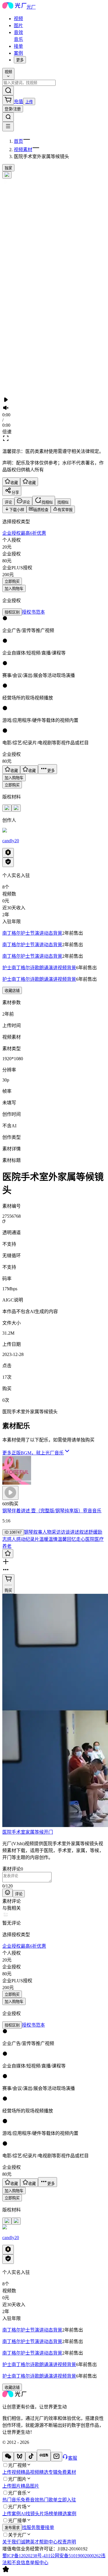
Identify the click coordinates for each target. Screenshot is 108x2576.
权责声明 (67, 2542)
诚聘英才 (30, 2542)
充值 (18, 102)
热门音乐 (12, 2500)
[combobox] (8, 74)
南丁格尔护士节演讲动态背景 (32, 933)
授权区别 (12, 612)
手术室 (18, 1832)
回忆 (71, 1539)
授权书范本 (33, 612)
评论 (19, 1894)
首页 (18, 141)
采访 (56, 1532)
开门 (48, 1832)
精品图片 (30, 2486)
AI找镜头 (30, 2514)
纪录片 (32, 1539)
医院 (7, 1832)
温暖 (44, 1539)
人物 (47, 1532)
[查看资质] (8, 862)
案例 (18, 53)
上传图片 (12, 2486)
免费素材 (67, 2472)
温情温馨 (58, 1539)
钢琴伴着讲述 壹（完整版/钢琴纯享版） (43, 1511)
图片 (18, 25)
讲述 (75, 1532)
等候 (39, 1832)
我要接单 (45, 2527)
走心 (81, 1539)
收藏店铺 (12, 991)
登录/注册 (13, 109)
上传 (29, 102)
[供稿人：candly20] (54, 831)
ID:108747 (13, 1532)
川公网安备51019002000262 (73, 2556)
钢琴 (29, 1532)
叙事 (38, 1532)
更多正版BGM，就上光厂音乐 (33, 1453)
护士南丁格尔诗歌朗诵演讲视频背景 (39, 968)
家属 (30, 1832)
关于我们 (12, 2542)
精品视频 (30, 2472)
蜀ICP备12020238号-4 (24, 2556)
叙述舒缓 (88, 1532)
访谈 (65, 1532)
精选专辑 (48, 2472)
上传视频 (12, 2472)
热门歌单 (48, 2500)
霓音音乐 (92, 1511)
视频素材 (23, 150)
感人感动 (16, 1539)
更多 (20, 60)
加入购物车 (14, 589)
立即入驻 (67, 2500)
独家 (8, 168)
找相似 (63, 502)
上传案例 (12, 2514)
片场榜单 (49, 2514)
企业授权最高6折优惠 (24, 533)
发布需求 (12, 2528)
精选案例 (67, 2514)
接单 (18, 46)
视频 (18, 19)
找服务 (29, 2527)
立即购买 (12, 582)
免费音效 (30, 2500)
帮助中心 (48, 2542)
